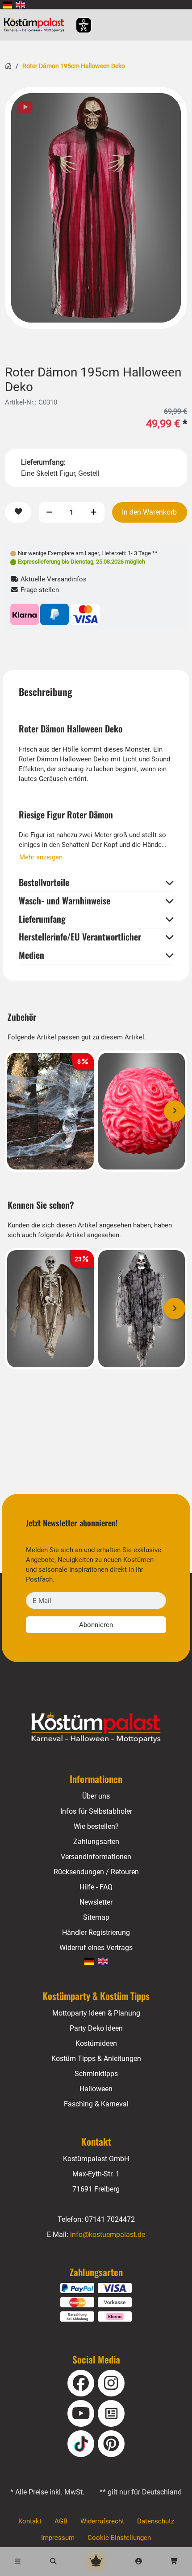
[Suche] (54, 2561)
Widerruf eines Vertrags (96, 1948)
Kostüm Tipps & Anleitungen (96, 2059)
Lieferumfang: (43, 462)
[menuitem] (7, 5)
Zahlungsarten (96, 1842)
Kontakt (30, 2521)
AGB (61, 2521)
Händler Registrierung (96, 1932)
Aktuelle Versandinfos (53, 579)
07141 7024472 (110, 2219)
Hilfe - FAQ (96, 1887)
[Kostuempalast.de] (36, 25)
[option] (96, 208)
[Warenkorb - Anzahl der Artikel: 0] (174, 2561)
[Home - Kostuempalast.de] (96, 1728)
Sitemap (96, 1917)
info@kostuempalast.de (108, 2235)
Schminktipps (96, 2074)
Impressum (58, 2538)
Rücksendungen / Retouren (96, 1872)
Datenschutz (156, 2521)
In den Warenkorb (149, 512)
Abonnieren (96, 1625)
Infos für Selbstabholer (96, 1811)
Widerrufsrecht (102, 2521)
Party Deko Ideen (96, 2028)
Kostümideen (96, 2043)
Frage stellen (39, 590)
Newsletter (96, 1902)
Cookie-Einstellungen (119, 2538)
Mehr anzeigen (41, 857)
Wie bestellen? (96, 1826)
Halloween (96, 2089)
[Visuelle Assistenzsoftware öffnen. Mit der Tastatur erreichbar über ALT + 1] (78, 25)
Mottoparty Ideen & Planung (96, 2013)
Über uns (96, 1796)
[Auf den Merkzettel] (18, 513)
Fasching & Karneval (96, 2104)
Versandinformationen (96, 1857)
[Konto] (139, 2561)
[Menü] (18, 2561)
